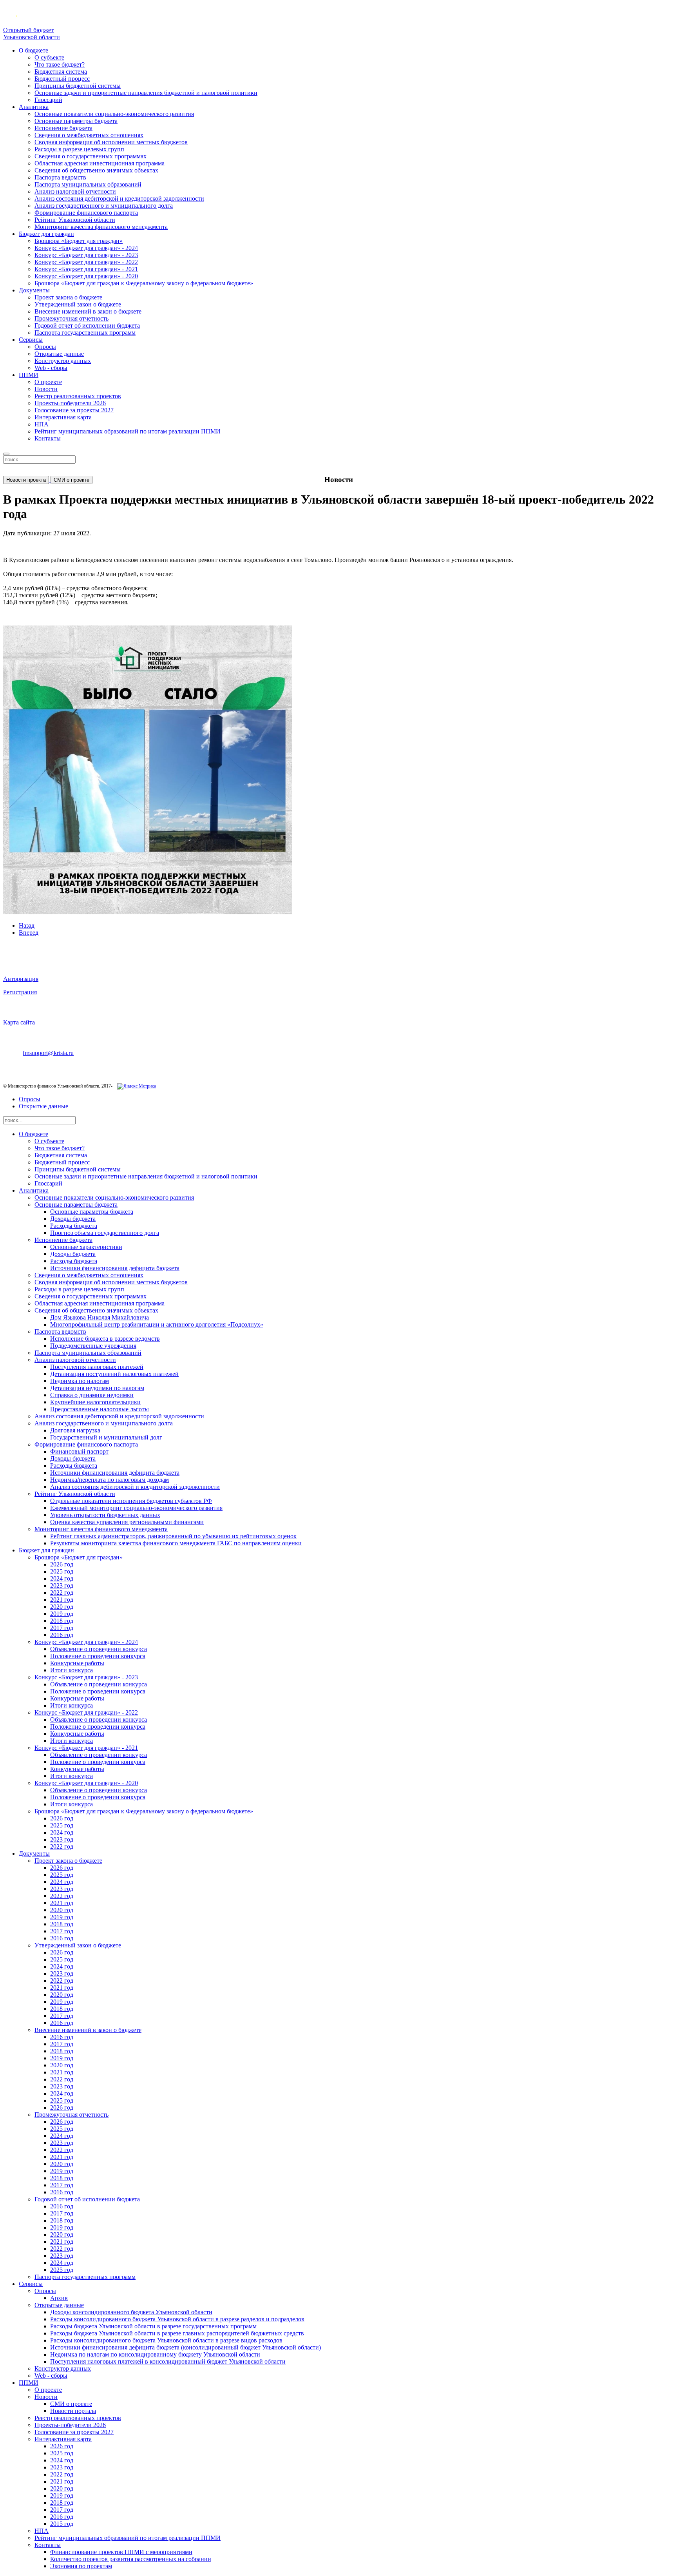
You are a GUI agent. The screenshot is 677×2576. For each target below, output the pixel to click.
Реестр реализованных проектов (78, 396)
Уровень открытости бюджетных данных (105, 1515)
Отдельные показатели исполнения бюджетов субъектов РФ (131, 1501)
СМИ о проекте (72, 480)
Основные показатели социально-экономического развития (114, 114)
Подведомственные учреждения (93, 1346)
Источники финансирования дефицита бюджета (115, 1268)
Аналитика (34, 107)
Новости (46, 389)
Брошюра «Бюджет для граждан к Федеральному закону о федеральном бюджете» (144, 283)
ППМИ (29, 375)
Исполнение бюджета (63, 128)
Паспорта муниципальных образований (88, 184)
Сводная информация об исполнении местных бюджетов (111, 142)
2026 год (62, 1564)
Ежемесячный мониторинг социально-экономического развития (136, 1508)
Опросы (45, 347)
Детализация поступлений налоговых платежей (114, 1374)
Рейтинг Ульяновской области (75, 220)
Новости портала (73, 2411)
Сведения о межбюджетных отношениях (89, 135)
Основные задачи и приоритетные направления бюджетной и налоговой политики (146, 93)
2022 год (62, 1593)
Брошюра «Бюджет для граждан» (79, 241)
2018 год (62, 1621)
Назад (27, 925)
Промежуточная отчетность (72, 318)
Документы (34, 290)
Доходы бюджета (73, 1219)
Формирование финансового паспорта (86, 213)
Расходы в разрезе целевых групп (79, 149)
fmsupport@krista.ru (48, 1053)
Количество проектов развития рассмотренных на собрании (131, 2559)
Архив (59, 2298)
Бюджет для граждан (46, 234)
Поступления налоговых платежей (97, 1367)
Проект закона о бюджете (68, 297)
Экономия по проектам (81, 2566)
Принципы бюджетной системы (78, 86)
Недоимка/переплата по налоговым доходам (110, 1480)
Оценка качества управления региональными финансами (127, 1522)
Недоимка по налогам (80, 1381)
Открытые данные (59, 354)
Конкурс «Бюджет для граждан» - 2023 (86, 255)
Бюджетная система (61, 72)
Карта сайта (19, 1022)
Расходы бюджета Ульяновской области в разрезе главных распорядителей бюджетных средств (177, 2333)
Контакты (48, 438)
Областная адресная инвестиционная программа (100, 163)
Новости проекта (26, 480)
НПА (42, 424)
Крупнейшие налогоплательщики (95, 1402)
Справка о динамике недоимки (92, 1395)
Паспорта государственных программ (85, 333)
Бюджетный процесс (62, 79)
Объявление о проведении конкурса (99, 1649)
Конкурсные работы (77, 1663)
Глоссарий (48, 100)
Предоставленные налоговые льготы (100, 1409)
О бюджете (33, 50)
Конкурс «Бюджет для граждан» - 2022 (86, 262)
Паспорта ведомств (60, 177)
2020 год (62, 1607)
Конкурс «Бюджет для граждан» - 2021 (86, 269)
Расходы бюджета (74, 1226)
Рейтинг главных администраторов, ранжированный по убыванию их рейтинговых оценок (173, 1536)
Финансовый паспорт (79, 1451)
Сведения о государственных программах (91, 156)
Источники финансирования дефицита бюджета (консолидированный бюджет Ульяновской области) (186, 2347)
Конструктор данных (63, 361)
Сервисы (31, 340)
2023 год (62, 1585)
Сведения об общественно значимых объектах (96, 170)
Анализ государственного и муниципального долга (104, 206)
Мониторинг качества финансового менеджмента (101, 227)
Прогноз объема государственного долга (105, 1233)
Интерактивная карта (63, 417)
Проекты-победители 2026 (70, 403)
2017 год (62, 1628)
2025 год (62, 1571)
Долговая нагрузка (75, 1430)
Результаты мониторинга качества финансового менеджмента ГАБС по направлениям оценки (176, 1543)
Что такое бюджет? (60, 64)
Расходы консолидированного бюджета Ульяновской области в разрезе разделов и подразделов (177, 2319)
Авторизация (21, 979)
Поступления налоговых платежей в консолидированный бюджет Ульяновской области (168, 2361)
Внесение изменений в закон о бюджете (88, 311)
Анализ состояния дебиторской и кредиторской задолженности (119, 199)
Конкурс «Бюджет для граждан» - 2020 (86, 276)
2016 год (62, 1635)
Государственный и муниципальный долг (106, 1437)
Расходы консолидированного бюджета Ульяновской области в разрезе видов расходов (166, 2340)
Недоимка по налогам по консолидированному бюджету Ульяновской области (155, 2354)
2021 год (62, 1600)
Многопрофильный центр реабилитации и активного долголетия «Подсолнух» (157, 1324)
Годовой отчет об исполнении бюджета (87, 325)
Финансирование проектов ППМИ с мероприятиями (121, 2552)
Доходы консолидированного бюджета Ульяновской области (131, 2312)
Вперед (29, 933)
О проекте (48, 382)
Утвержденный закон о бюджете (78, 304)
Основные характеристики (86, 1247)
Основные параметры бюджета (76, 121)
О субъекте (49, 57)
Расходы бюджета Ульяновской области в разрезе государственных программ (153, 2326)
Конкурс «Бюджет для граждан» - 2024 (86, 248)
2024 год (62, 1578)
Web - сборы (51, 368)
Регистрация (20, 992)
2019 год (62, 1614)
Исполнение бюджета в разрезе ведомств (105, 1339)
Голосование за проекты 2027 (74, 410)
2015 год (62, 2524)
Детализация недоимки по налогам (97, 1388)
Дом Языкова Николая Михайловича (100, 1317)
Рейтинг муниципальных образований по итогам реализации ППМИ (128, 431)
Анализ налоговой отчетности (75, 191)
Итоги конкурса (72, 1670)
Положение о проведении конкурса (98, 1656)
